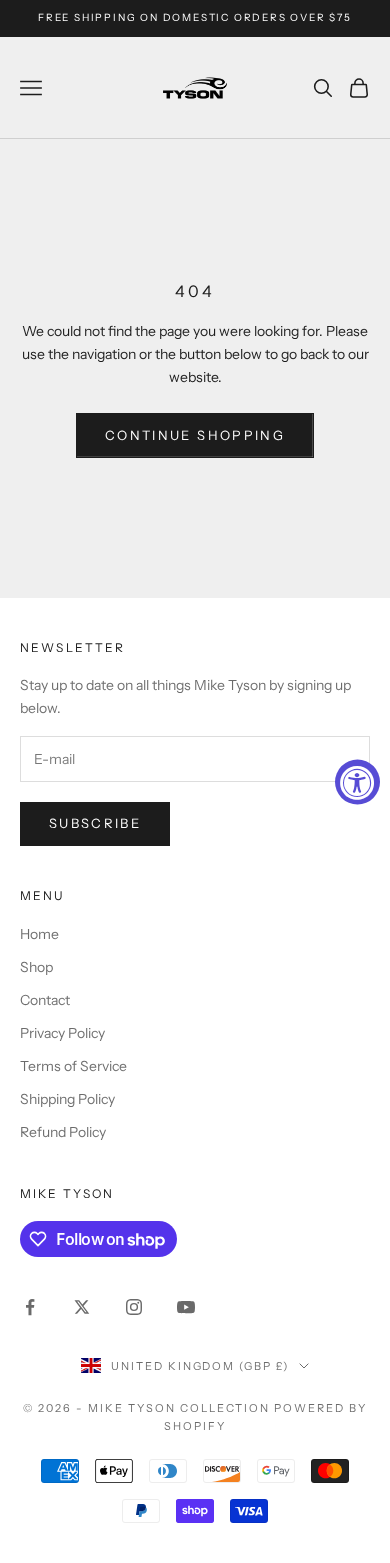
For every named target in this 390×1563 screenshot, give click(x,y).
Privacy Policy (62, 1033)
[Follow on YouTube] (186, 1307)
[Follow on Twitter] (82, 1307)
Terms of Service (73, 1066)
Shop (36, 967)
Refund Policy (63, 1132)
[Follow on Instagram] (134, 1307)
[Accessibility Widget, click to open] (357, 781)
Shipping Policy (67, 1099)
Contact (45, 1000)
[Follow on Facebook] (30, 1307)
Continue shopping (195, 435)
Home (39, 934)
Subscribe (95, 823)
